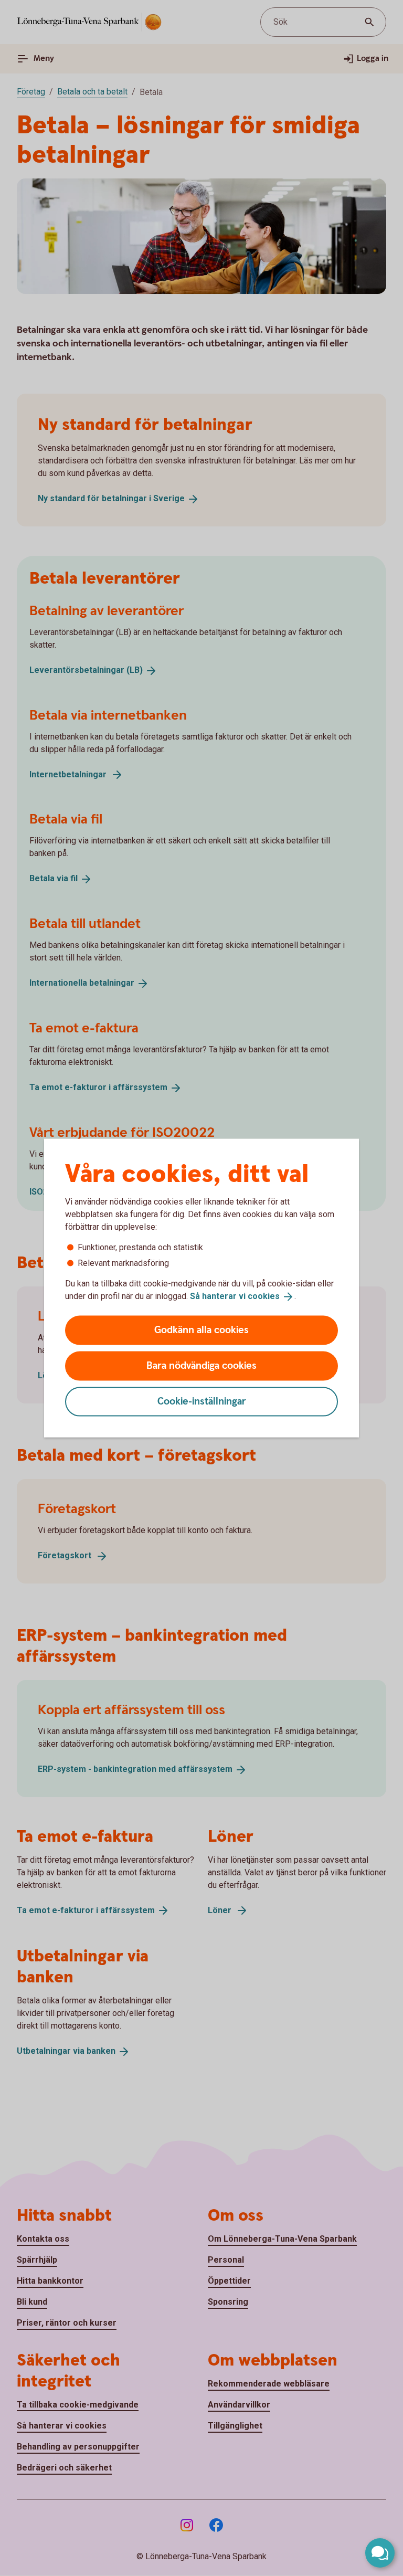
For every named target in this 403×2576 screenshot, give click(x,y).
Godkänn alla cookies (201, 1330)
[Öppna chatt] (380, 2553)
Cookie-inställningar (202, 1401)
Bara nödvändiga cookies (201, 1365)
